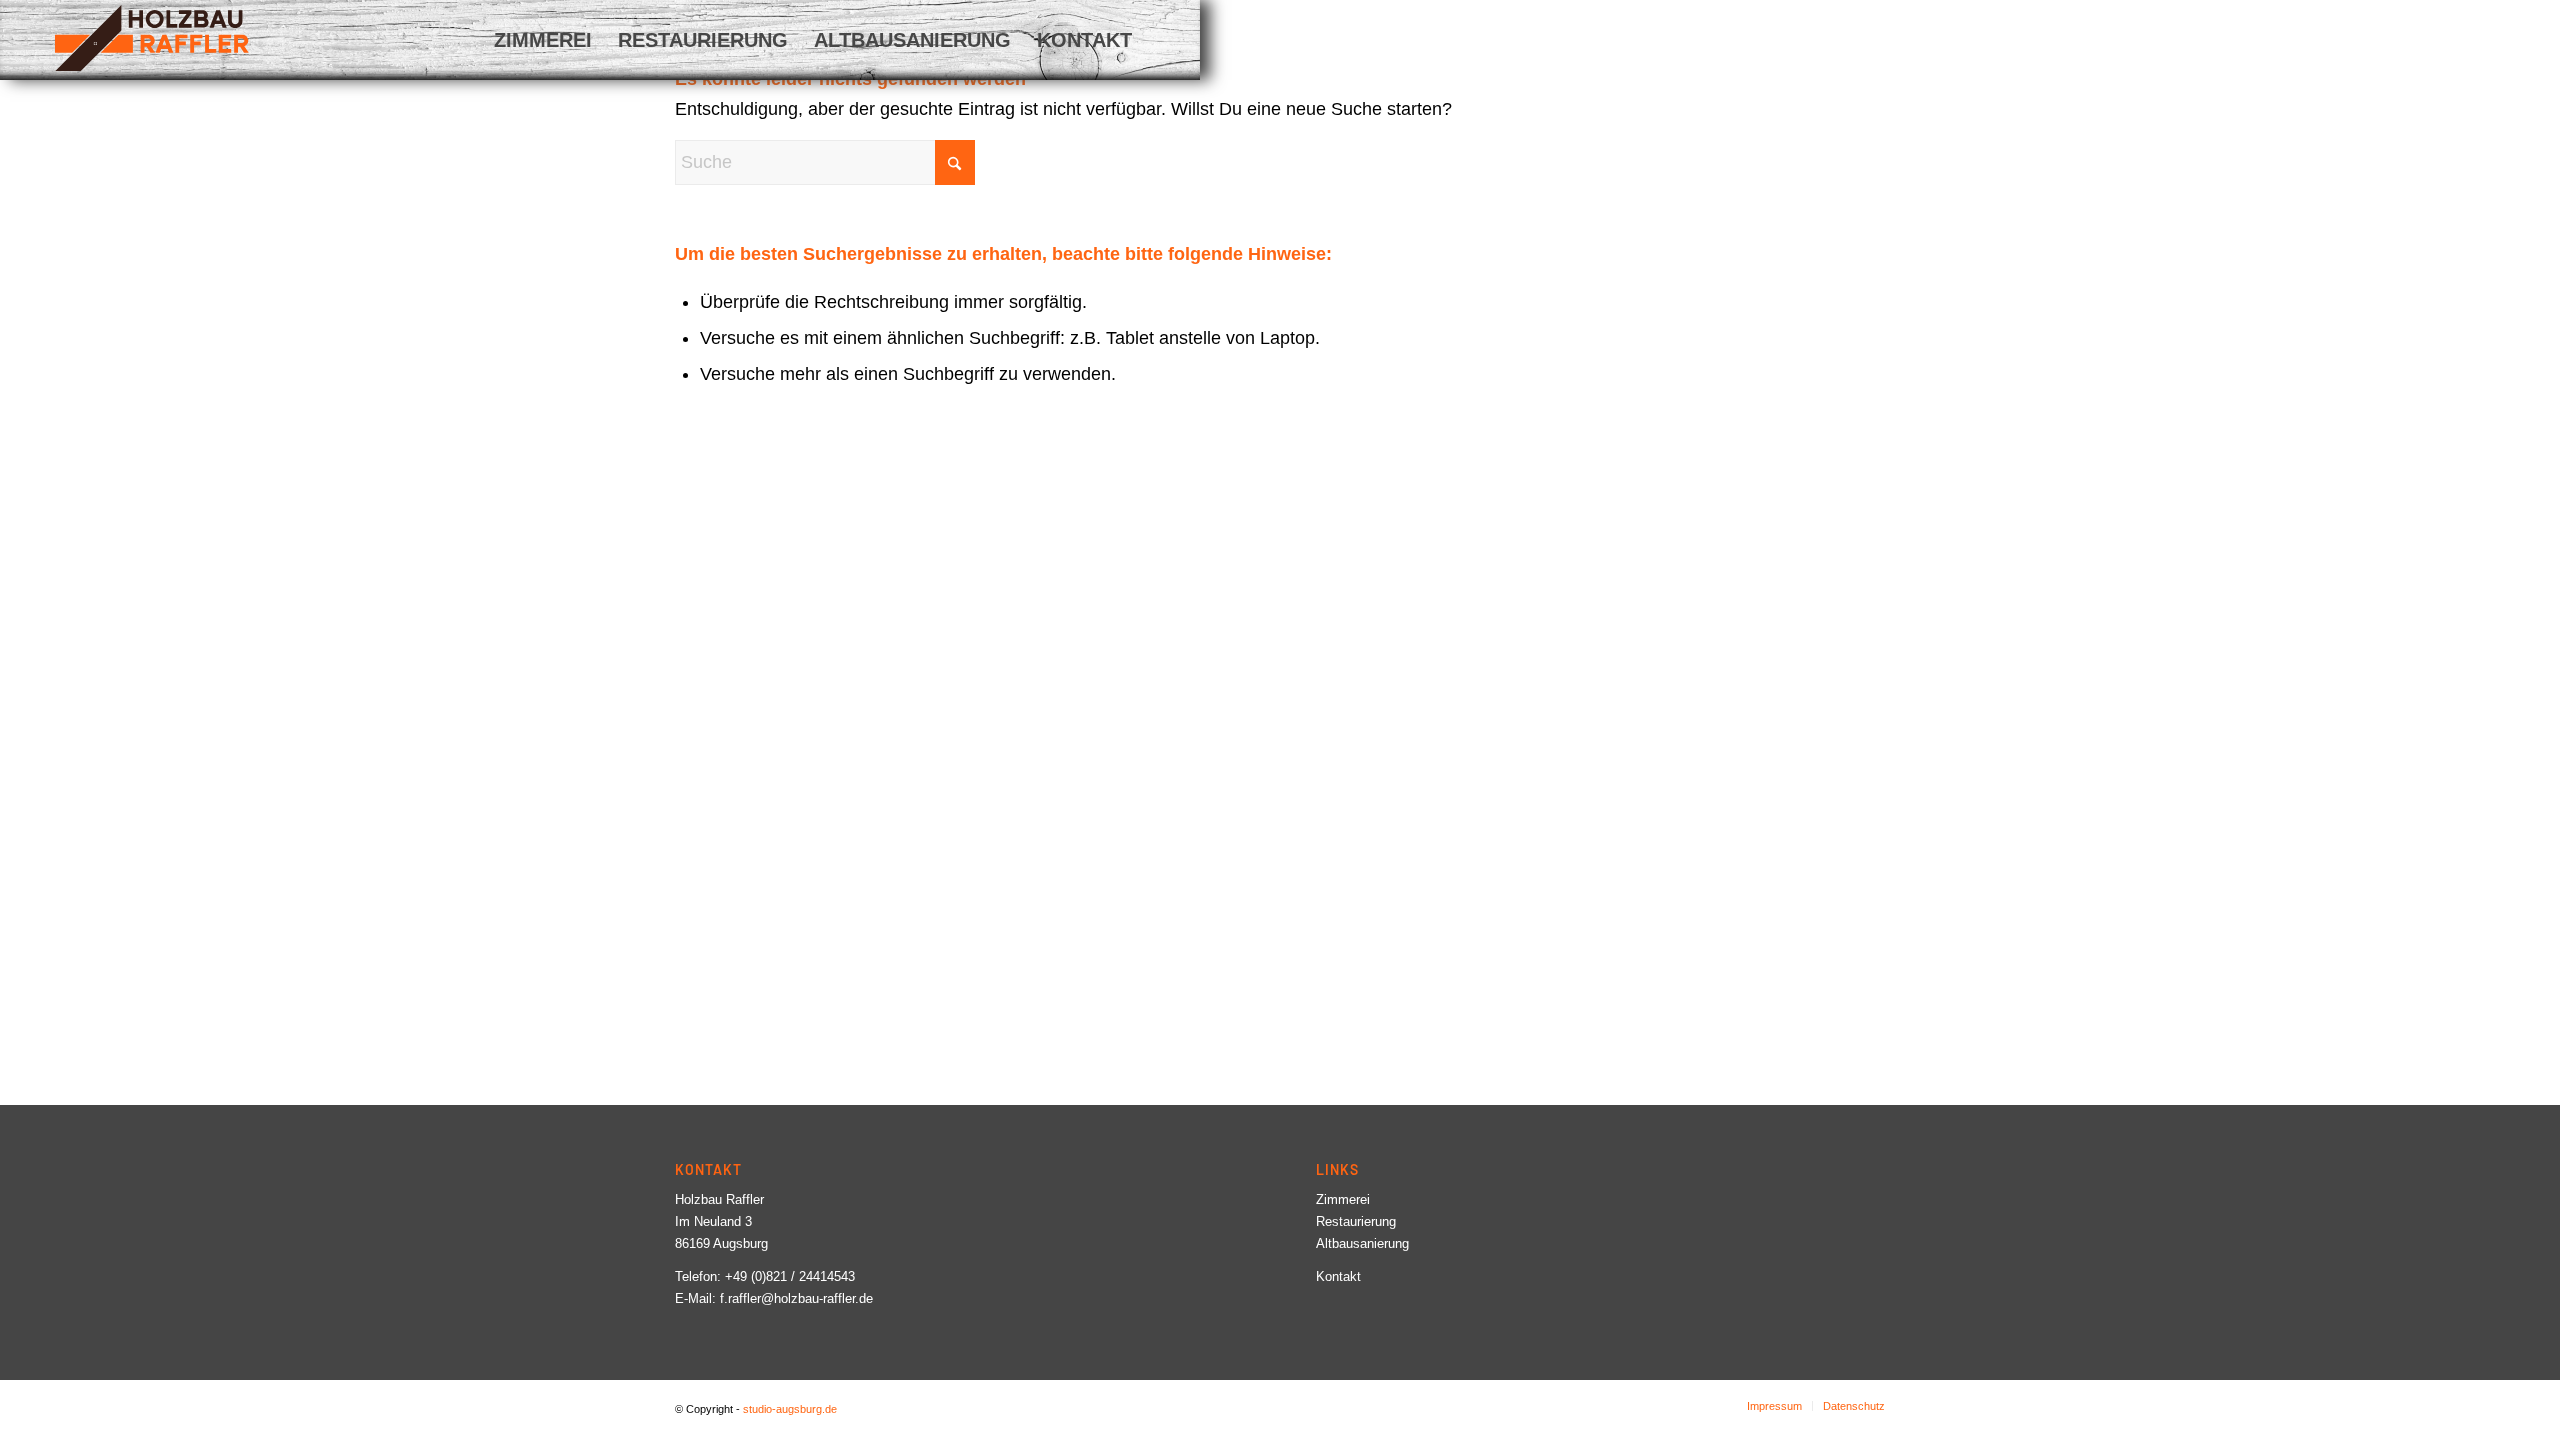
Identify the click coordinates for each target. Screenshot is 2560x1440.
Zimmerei (1343, 1199)
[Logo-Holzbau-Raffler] (152, 38)
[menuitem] (543, 40)
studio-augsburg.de (790, 1409)
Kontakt (1338, 1276)
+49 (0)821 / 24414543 (790, 1276)
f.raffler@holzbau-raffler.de (796, 1298)
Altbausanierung (1362, 1243)
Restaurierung (1356, 1221)
